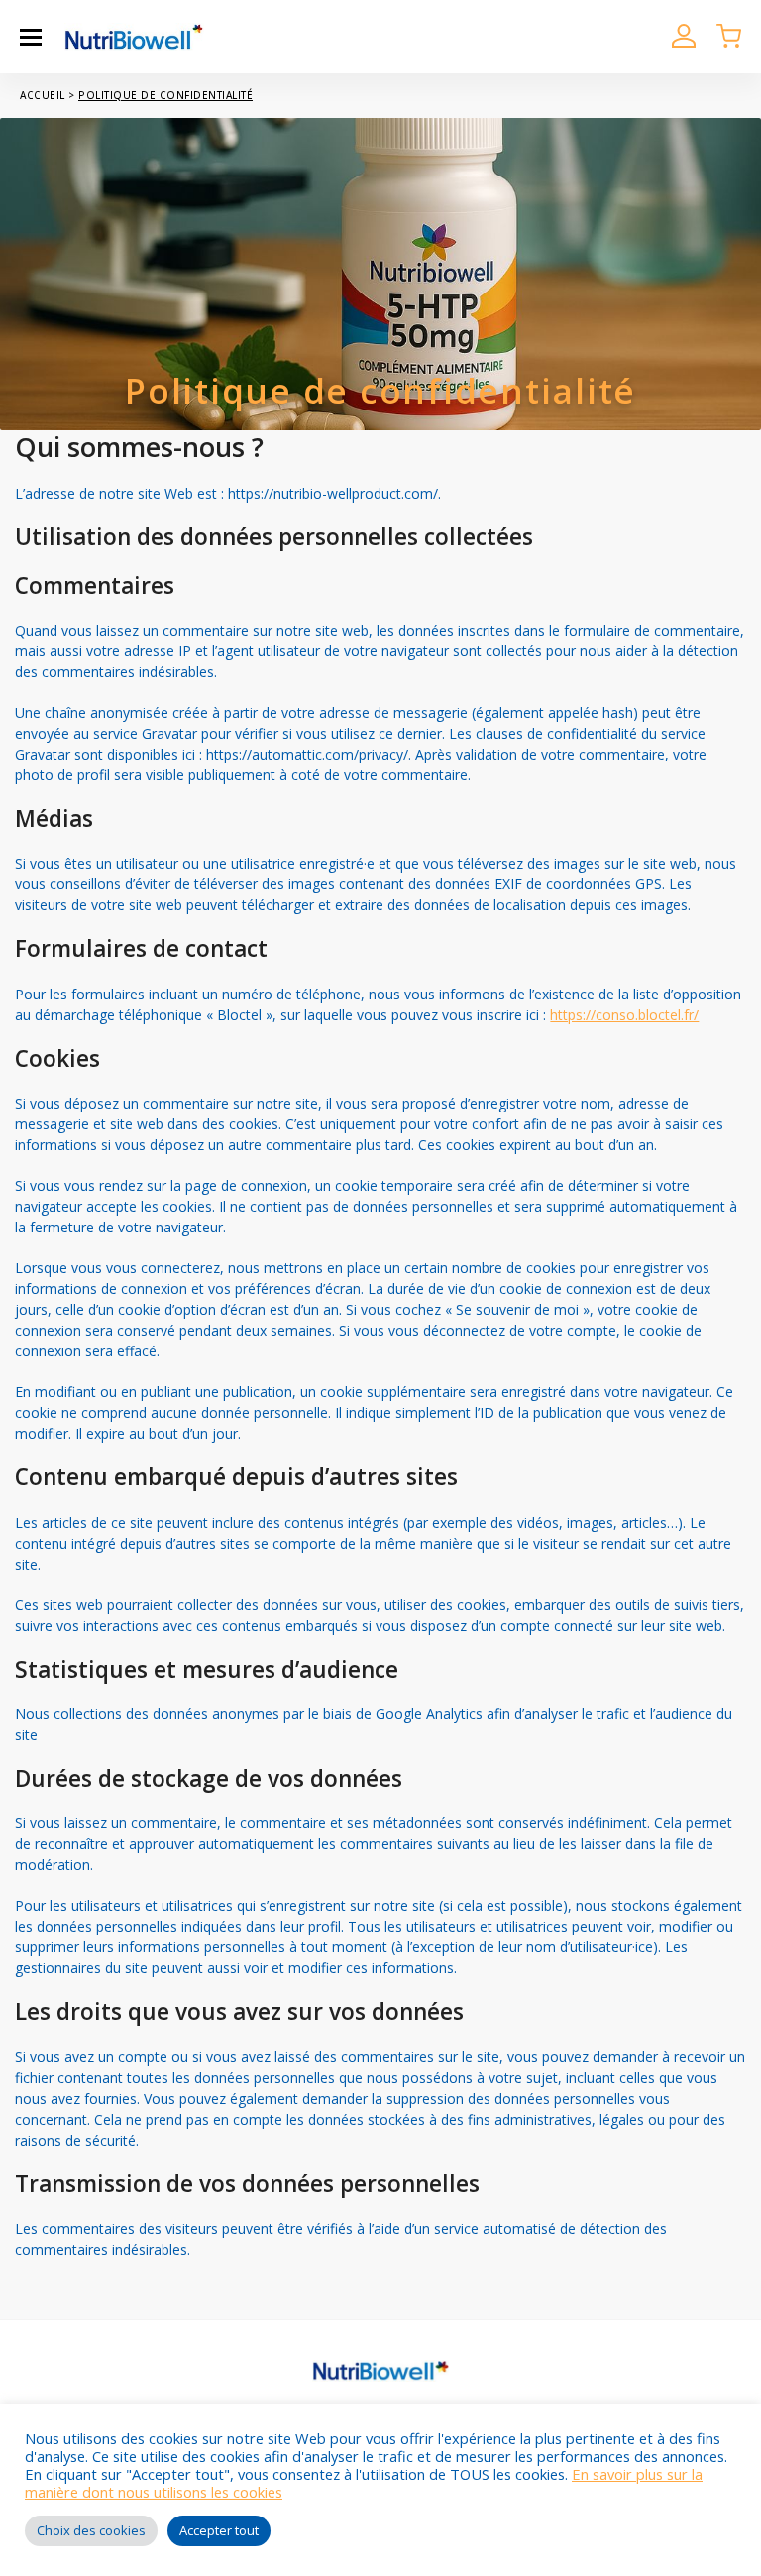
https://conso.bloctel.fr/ (624, 1015)
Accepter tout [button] (219, 2530)
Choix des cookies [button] (91, 2530)
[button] (31, 37)
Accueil (43, 95)
